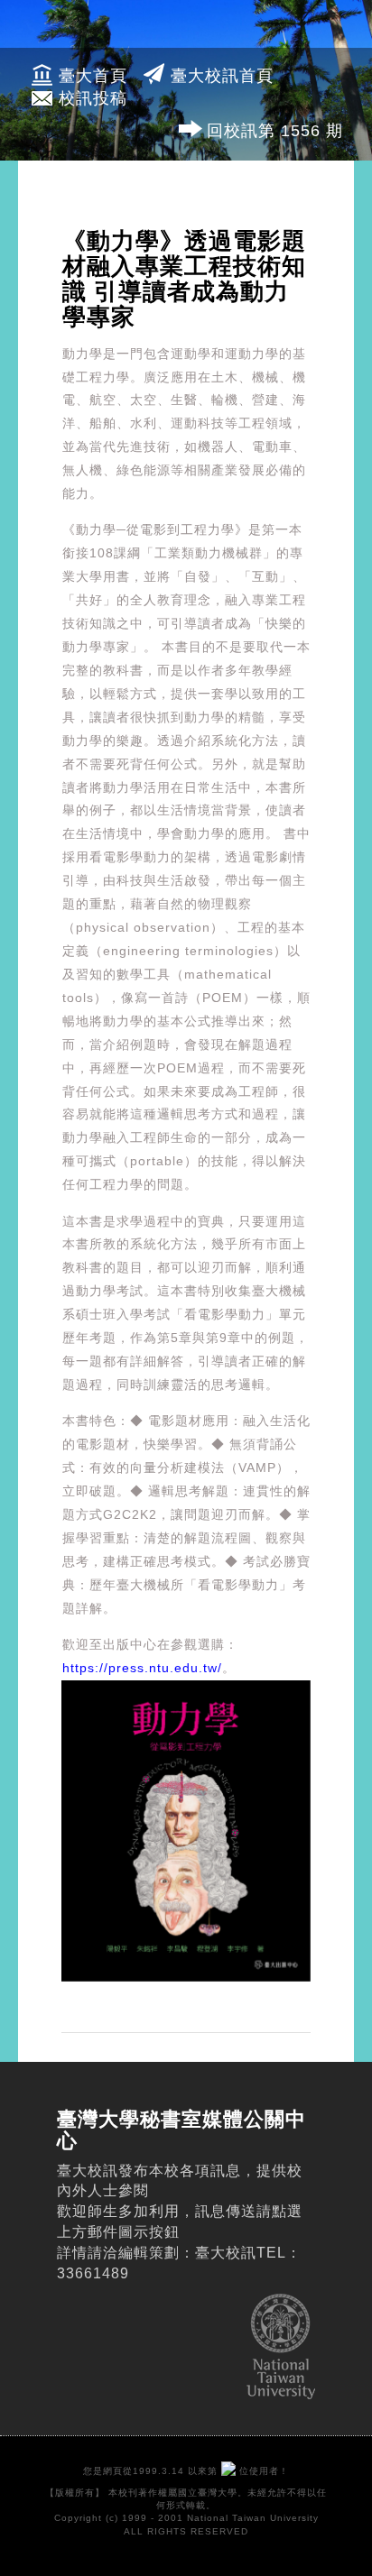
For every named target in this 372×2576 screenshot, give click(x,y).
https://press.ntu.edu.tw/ (142, 1668)
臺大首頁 (93, 76)
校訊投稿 (93, 98)
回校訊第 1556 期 (275, 131)
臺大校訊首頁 (222, 76)
